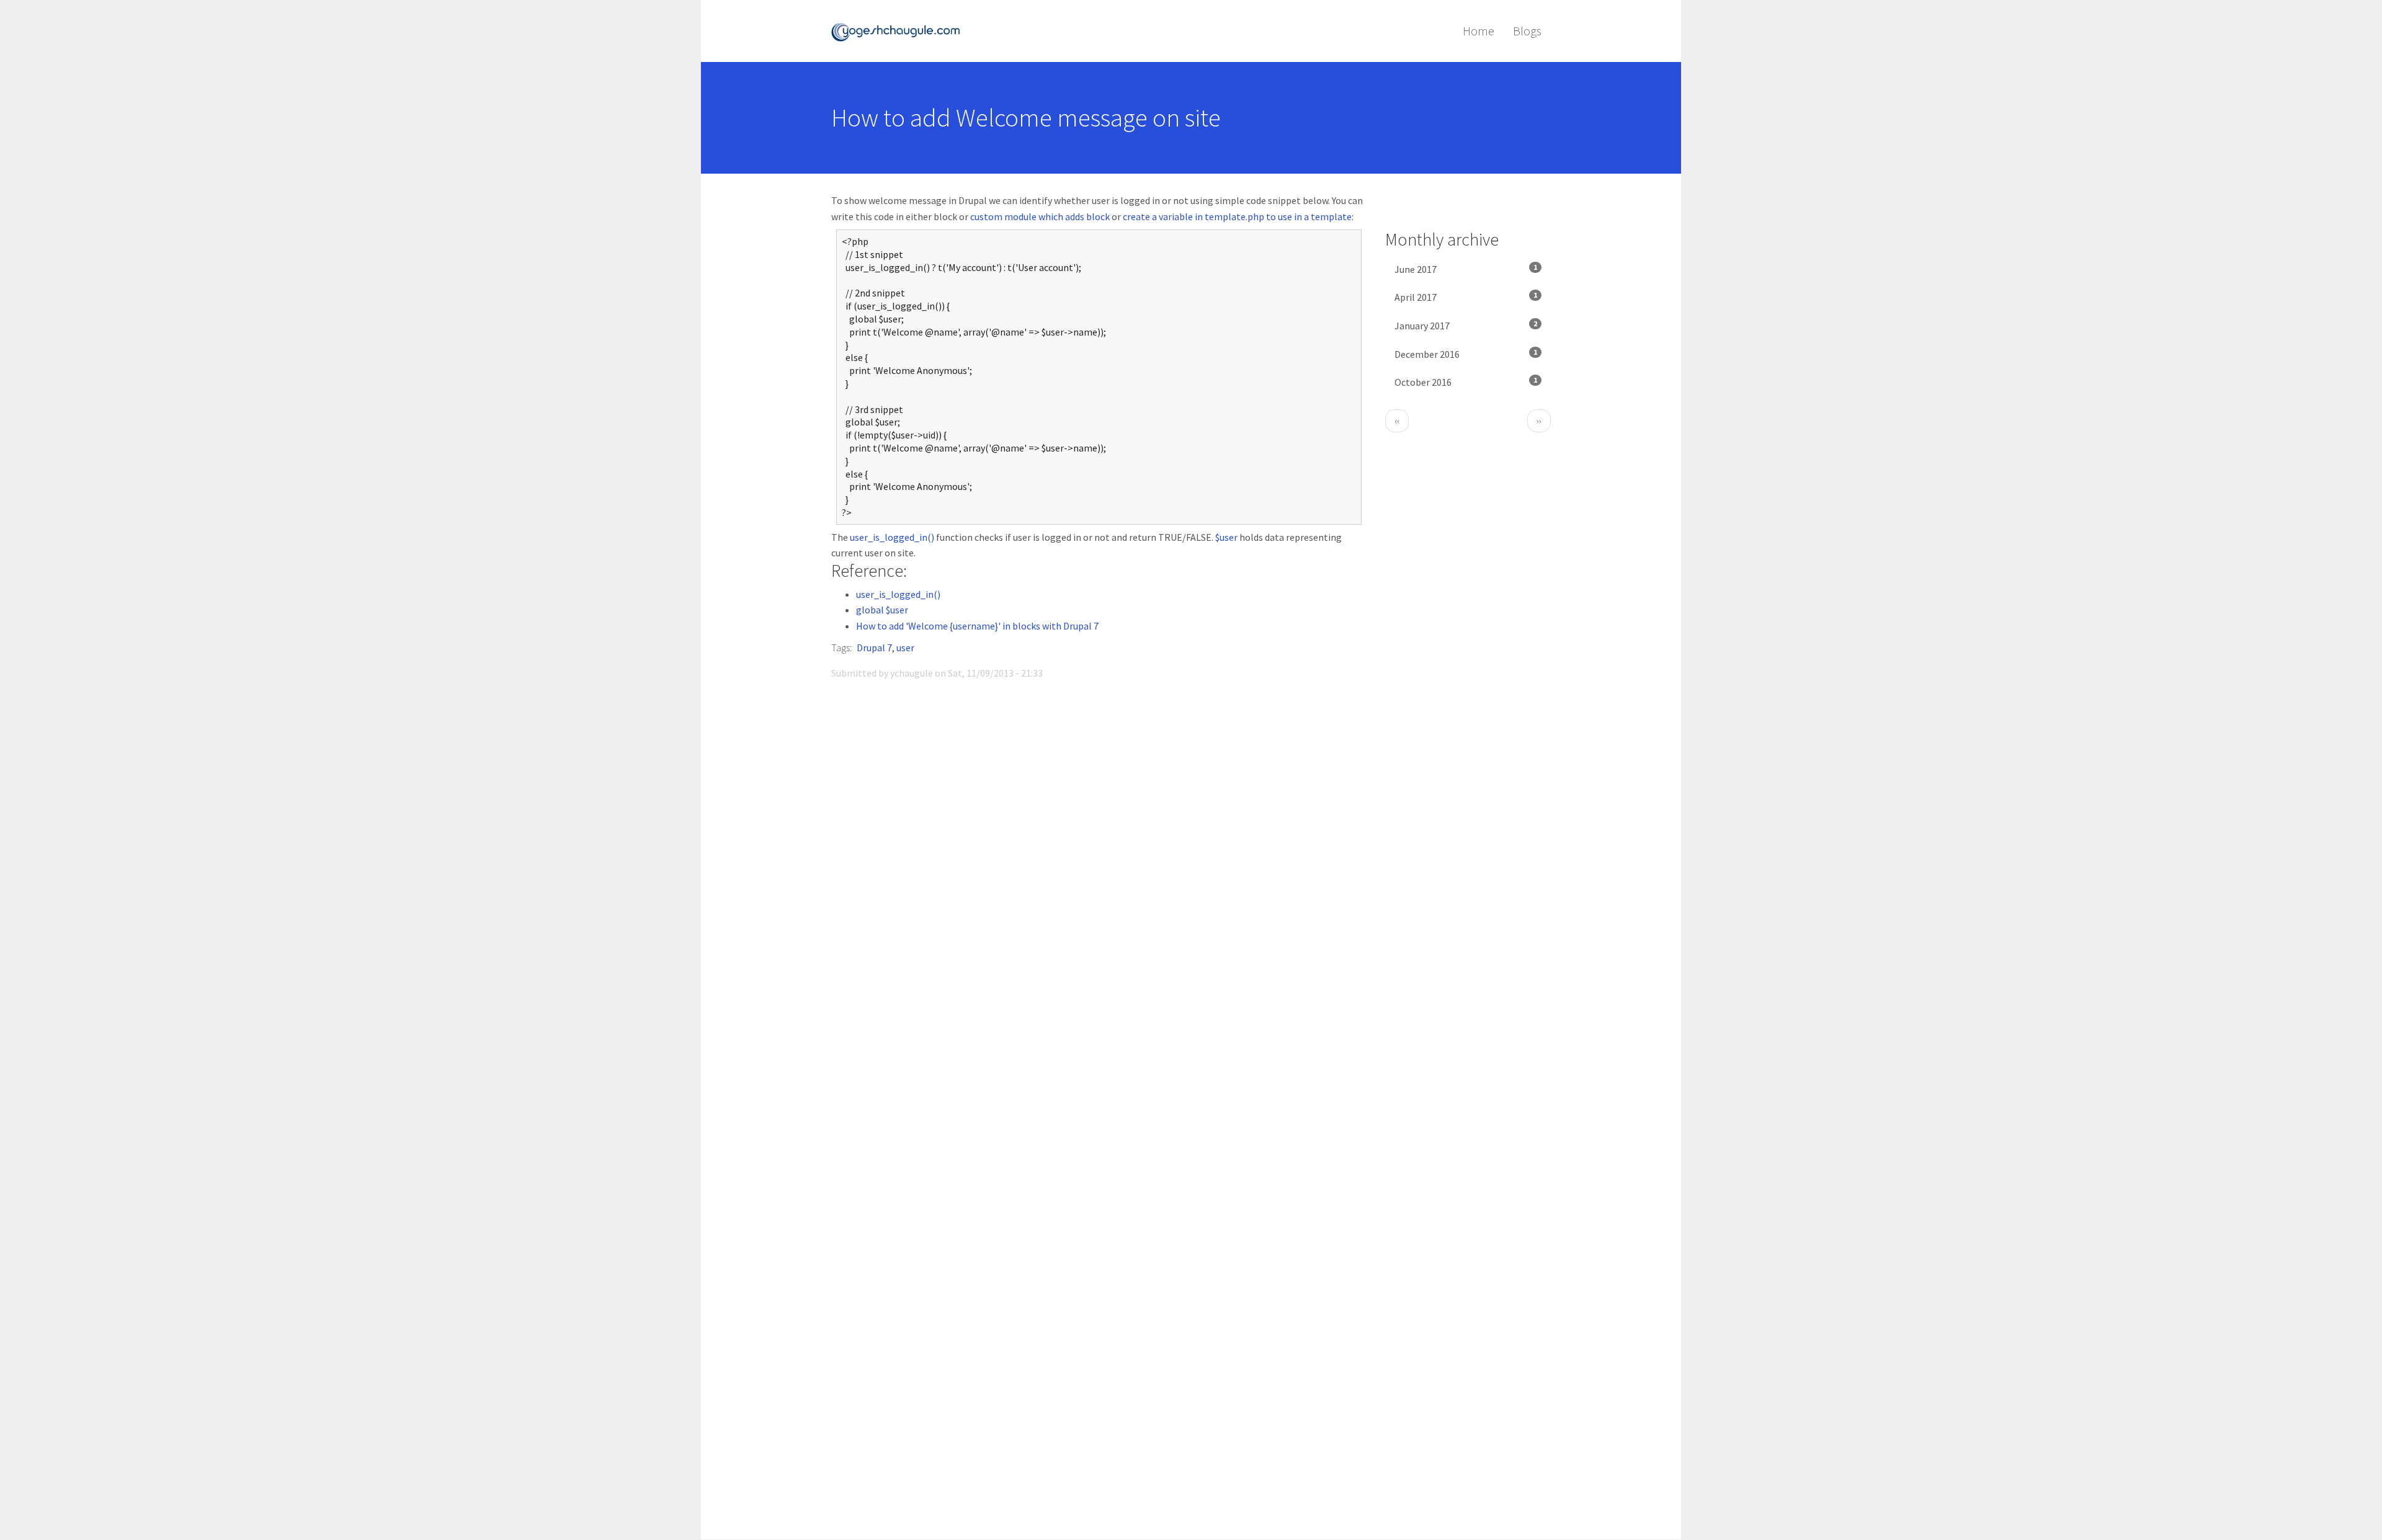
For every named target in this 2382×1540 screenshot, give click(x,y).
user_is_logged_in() (892, 537)
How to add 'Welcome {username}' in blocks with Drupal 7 (977, 626)
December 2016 (1466, 354)
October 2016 (1466, 382)
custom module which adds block (1040, 216)
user (905, 648)
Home (1479, 31)
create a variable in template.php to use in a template (1237, 216)
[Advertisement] (1099, 1433)
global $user (882, 610)
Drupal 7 (874, 648)
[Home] (900, 31)
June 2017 (1466, 269)
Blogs (1527, 31)
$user (1226, 537)
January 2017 (1466, 325)
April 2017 (1466, 297)
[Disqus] (1099, 865)
